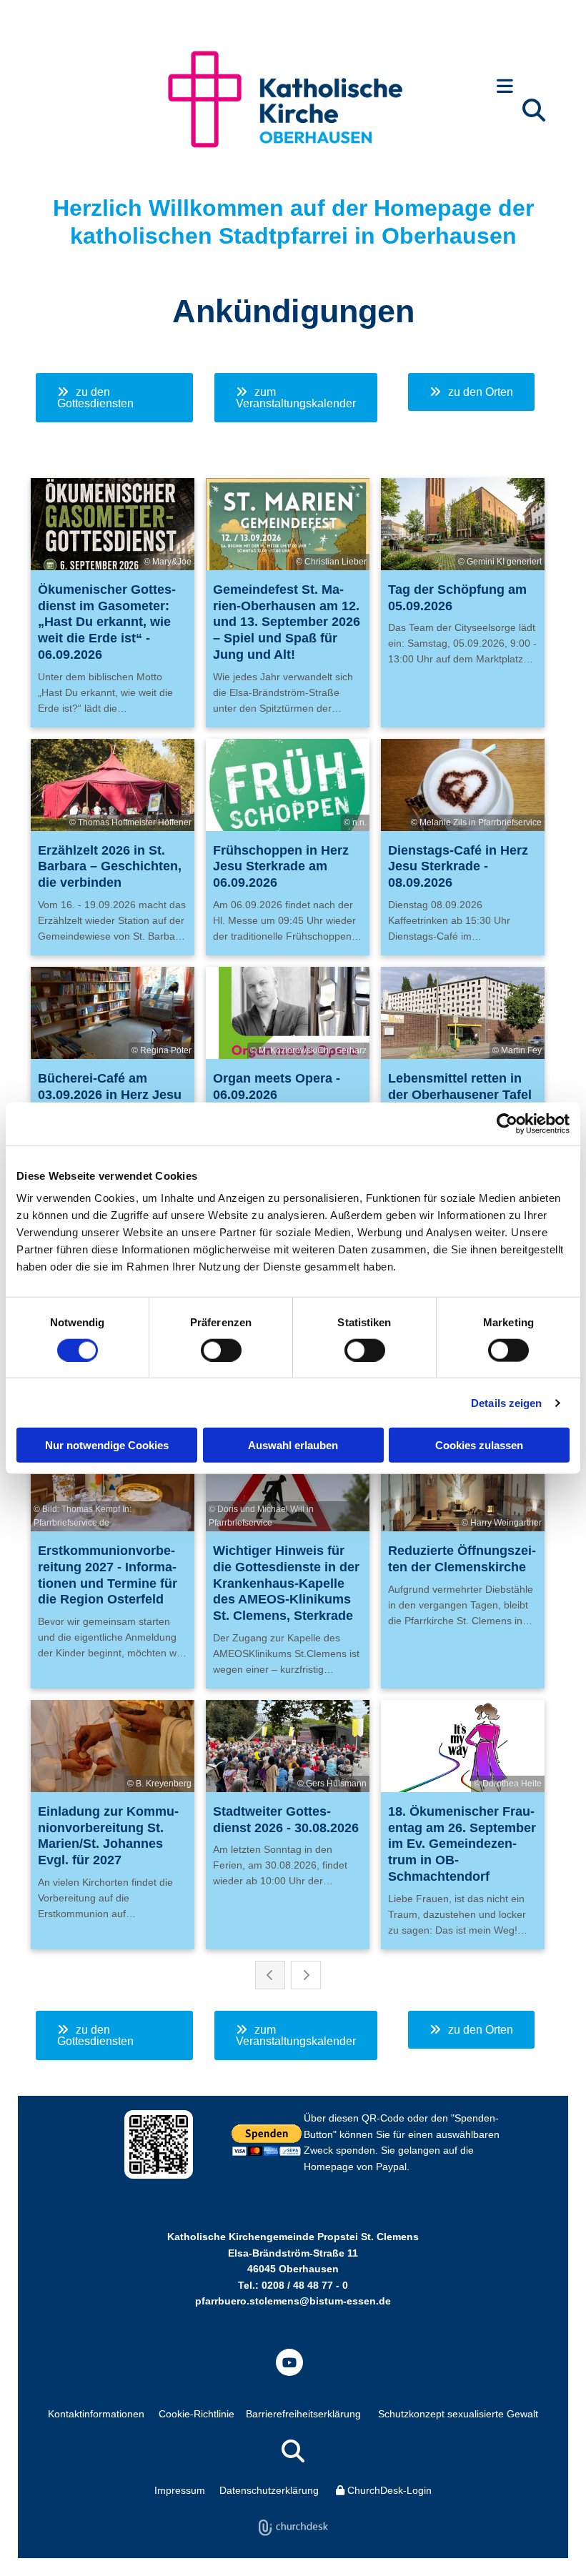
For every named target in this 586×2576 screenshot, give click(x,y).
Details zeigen (506, 1402)
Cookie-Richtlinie (197, 2414)
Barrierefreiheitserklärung (303, 2414)
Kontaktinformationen (96, 2414)
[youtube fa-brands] (289, 2362)
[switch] (221, 1350)
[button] (505, 88)
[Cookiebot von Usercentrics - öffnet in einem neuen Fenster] (507, 1123)
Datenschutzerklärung (269, 2490)
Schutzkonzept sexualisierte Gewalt (458, 2414)
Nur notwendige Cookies (107, 1445)
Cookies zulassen (479, 1445)
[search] (534, 110)
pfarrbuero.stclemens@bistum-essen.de (293, 2301)
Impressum (180, 2490)
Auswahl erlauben (293, 1445)
